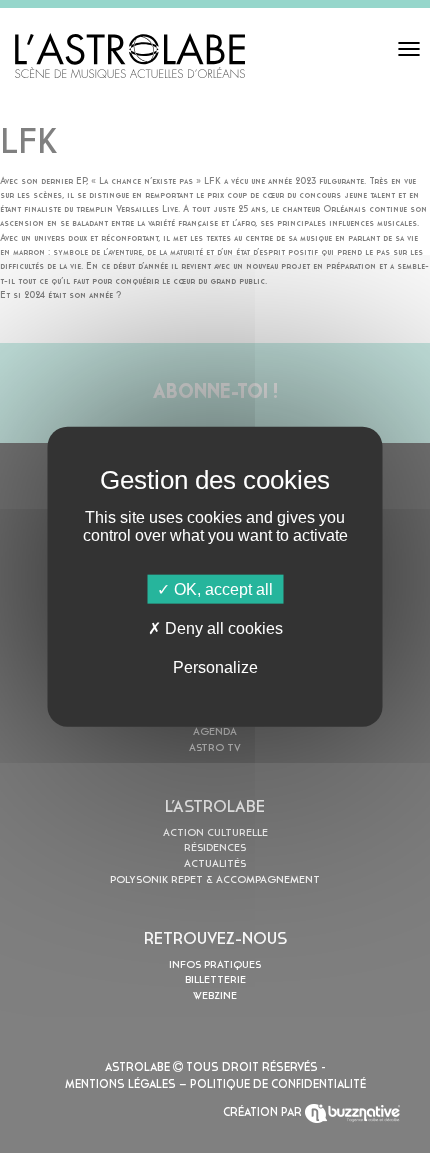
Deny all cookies (222, 627)
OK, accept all (221, 588)
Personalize (215, 667)
